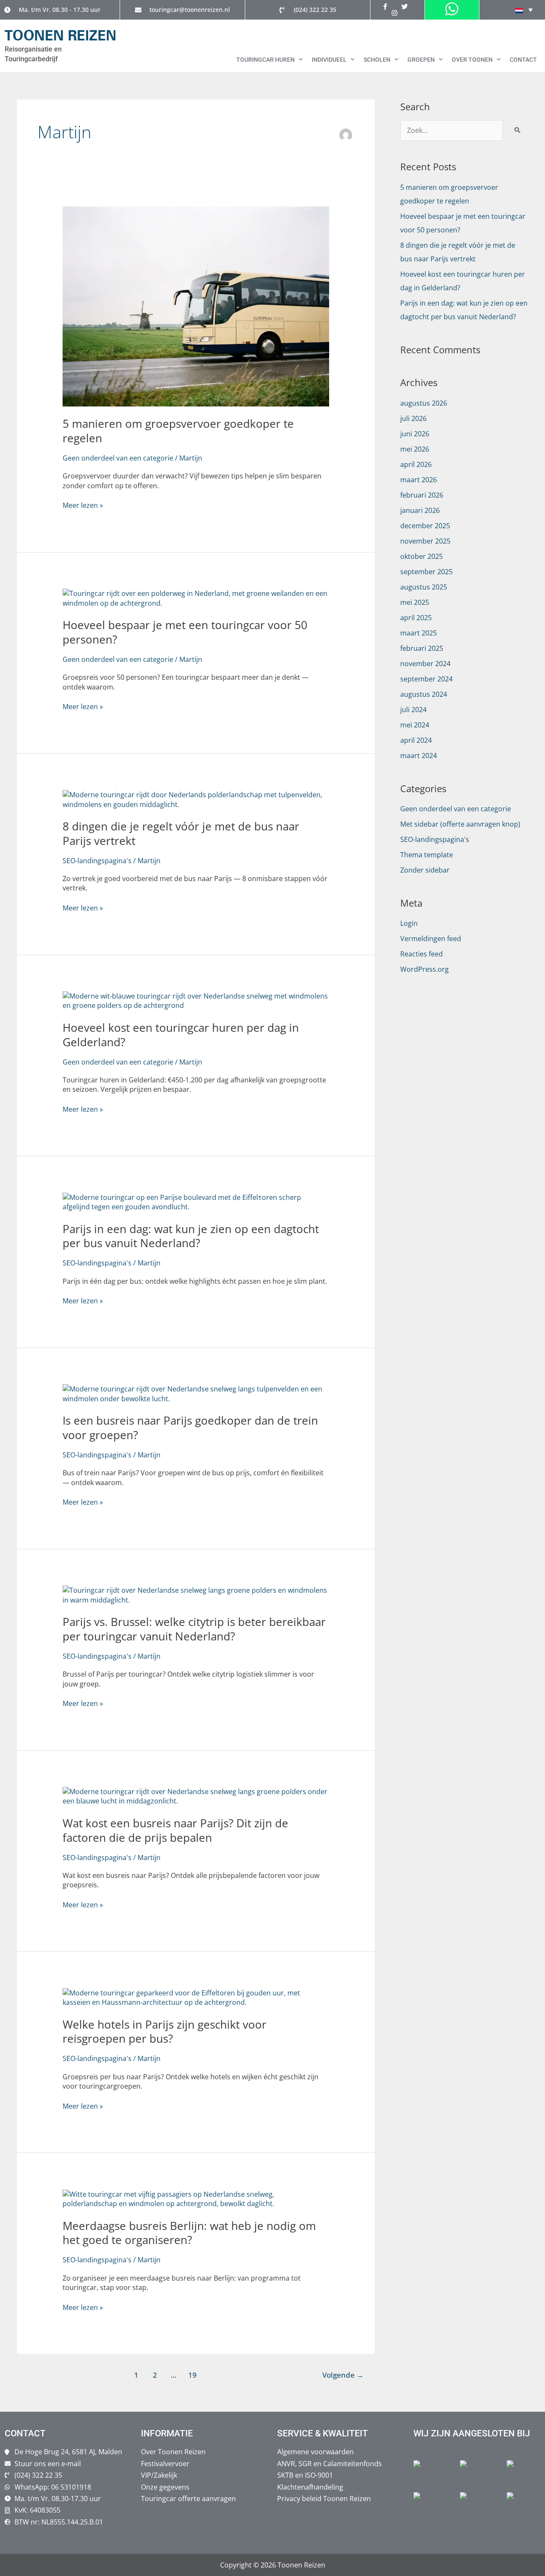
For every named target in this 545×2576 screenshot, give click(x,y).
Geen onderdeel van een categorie (118, 458)
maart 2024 (419, 756)
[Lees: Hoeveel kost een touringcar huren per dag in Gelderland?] (196, 1000)
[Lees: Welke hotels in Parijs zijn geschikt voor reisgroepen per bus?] (196, 1997)
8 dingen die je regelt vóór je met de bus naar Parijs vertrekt (181, 833)
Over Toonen (472, 60)
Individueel (329, 60)
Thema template (427, 855)
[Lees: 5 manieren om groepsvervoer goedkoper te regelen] (196, 306)
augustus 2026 (424, 403)
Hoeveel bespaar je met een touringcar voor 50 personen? (185, 632)
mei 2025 (415, 602)
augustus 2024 (424, 694)
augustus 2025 (424, 587)
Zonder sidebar (425, 870)
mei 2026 (415, 449)
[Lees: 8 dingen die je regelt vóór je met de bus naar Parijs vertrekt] (196, 799)
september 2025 (426, 572)
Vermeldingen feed (431, 939)
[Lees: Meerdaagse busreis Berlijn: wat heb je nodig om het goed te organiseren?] (196, 2198)
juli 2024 (413, 710)
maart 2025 (419, 633)
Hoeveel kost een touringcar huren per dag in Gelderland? (181, 1035)
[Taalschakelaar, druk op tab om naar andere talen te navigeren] (524, 10)
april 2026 (416, 464)
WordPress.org (425, 969)
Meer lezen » (83, 505)
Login (409, 923)
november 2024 (425, 664)
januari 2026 (420, 510)
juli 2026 (413, 418)
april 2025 (416, 618)
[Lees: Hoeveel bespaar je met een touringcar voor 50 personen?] (196, 598)
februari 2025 (422, 648)
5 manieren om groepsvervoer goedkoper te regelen (178, 431)
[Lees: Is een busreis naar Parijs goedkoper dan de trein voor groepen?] (196, 1393)
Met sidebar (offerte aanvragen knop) (460, 824)
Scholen (377, 60)
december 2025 (425, 526)
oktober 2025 (422, 556)
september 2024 (426, 679)
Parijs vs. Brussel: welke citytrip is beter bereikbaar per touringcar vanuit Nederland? (194, 1629)
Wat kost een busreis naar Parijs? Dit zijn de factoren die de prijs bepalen (175, 1830)
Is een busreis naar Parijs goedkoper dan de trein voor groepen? (190, 1428)
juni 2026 (415, 434)
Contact (523, 60)
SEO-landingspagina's (97, 861)
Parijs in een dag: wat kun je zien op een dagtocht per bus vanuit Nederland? (191, 1236)
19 (192, 2375)
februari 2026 (422, 495)
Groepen (421, 60)
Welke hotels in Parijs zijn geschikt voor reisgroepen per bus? (165, 2032)
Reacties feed (422, 954)
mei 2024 (415, 725)
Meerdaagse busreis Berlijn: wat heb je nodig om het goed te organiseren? (189, 2233)
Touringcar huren (265, 60)
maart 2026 (419, 480)
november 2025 (425, 541)
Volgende (343, 2375)
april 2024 (416, 740)
